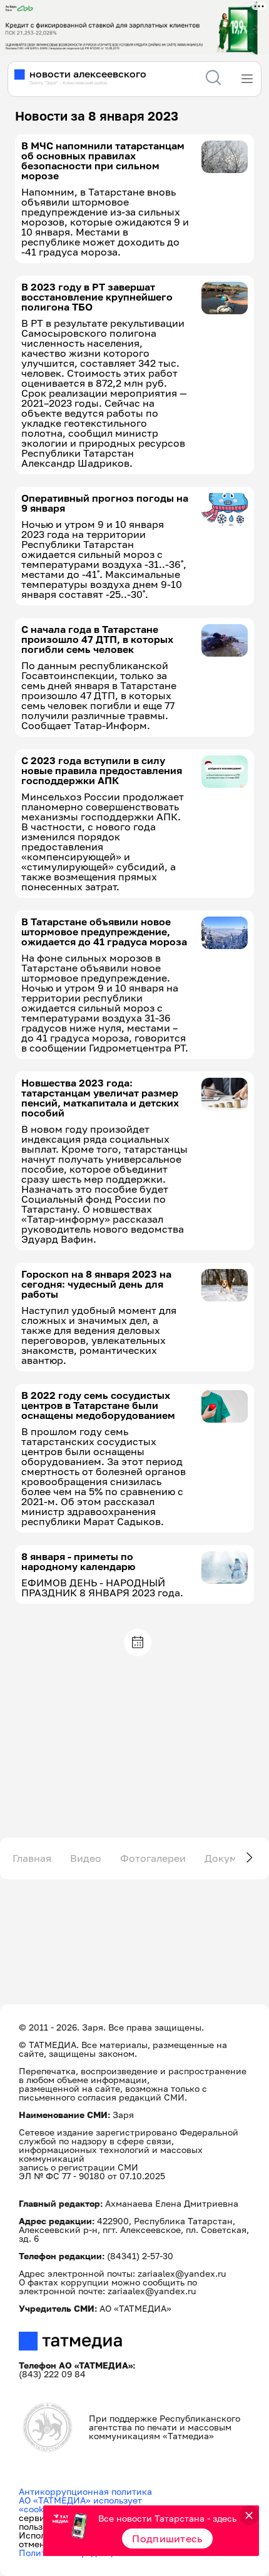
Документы (233, 1858)
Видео (86, 1858)
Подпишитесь (167, 2539)
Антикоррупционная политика (85, 2491)
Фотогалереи (153, 1858)
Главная (32, 1858)
